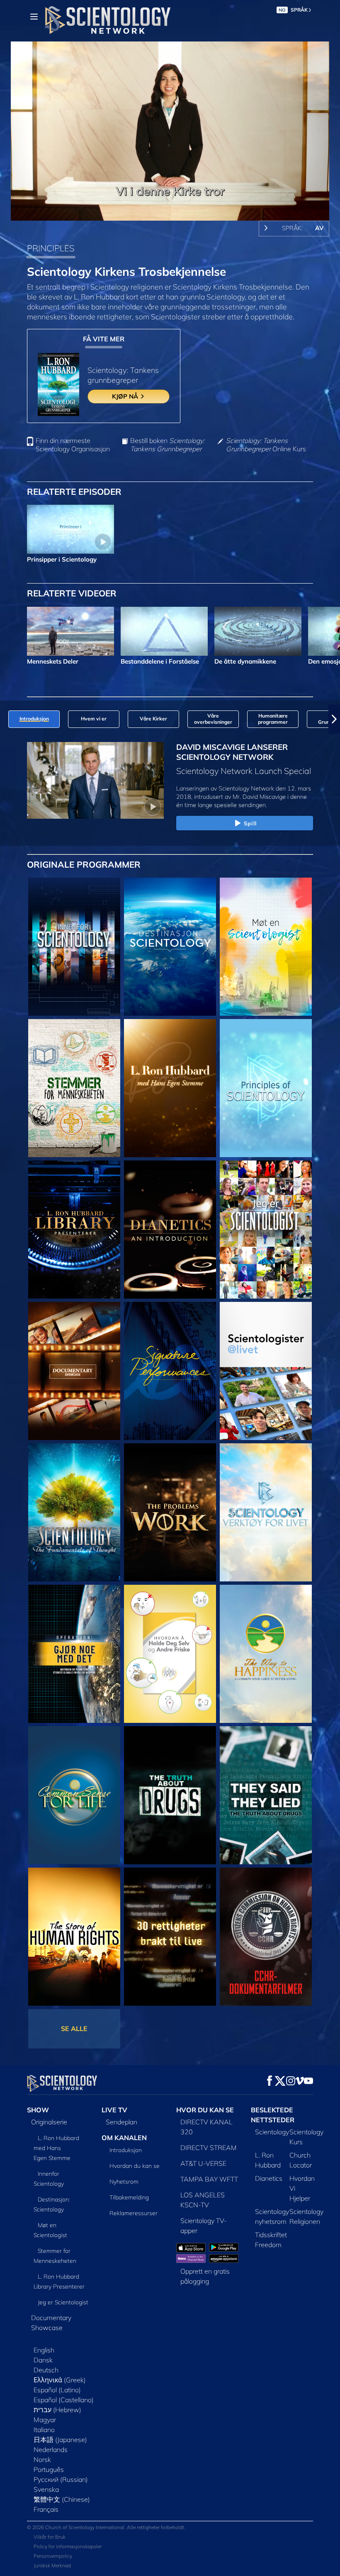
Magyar (45, 2420)
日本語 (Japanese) (60, 2440)
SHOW (38, 2110)
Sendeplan (121, 2122)
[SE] (266, 1088)
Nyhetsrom (124, 2182)
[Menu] (34, 17)
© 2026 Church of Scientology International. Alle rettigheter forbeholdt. (106, 2527)
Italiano (44, 2430)
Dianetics (269, 2178)
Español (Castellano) (64, 2400)
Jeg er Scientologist (63, 2302)
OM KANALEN (124, 2138)
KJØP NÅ (126, 396)
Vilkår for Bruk (50, 2537)
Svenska (46, 2489)
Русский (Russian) (61, 2479)
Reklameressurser (134, 2213)
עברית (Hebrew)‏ (57, 2410)
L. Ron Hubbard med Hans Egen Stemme (56, 2148)
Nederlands (51, 2450)
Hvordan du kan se (135, 2166)
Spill (250, 823)
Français (46, 2509)
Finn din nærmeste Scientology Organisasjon (73, 445)
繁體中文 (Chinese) (62, 2499)
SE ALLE (74, 2029)
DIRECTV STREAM (209, 2148)
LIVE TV (114, 2110)
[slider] (176, 213)
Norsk (42, 2459)
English (44, 2350)
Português (49, 2469)
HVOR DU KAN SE (205, 2110)
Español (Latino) (57, 2390)
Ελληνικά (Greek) (60, 2380)
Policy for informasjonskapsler (68, 2546)
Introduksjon (126, 2150)
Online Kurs (266, 445)
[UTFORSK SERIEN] (74, 947)
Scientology (272, 2132)
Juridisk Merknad (52, 2565)
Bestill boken (167, 445)
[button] (6, 719)
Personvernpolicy (53, 2556)
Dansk (43, 2360)
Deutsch (46, 2370)
